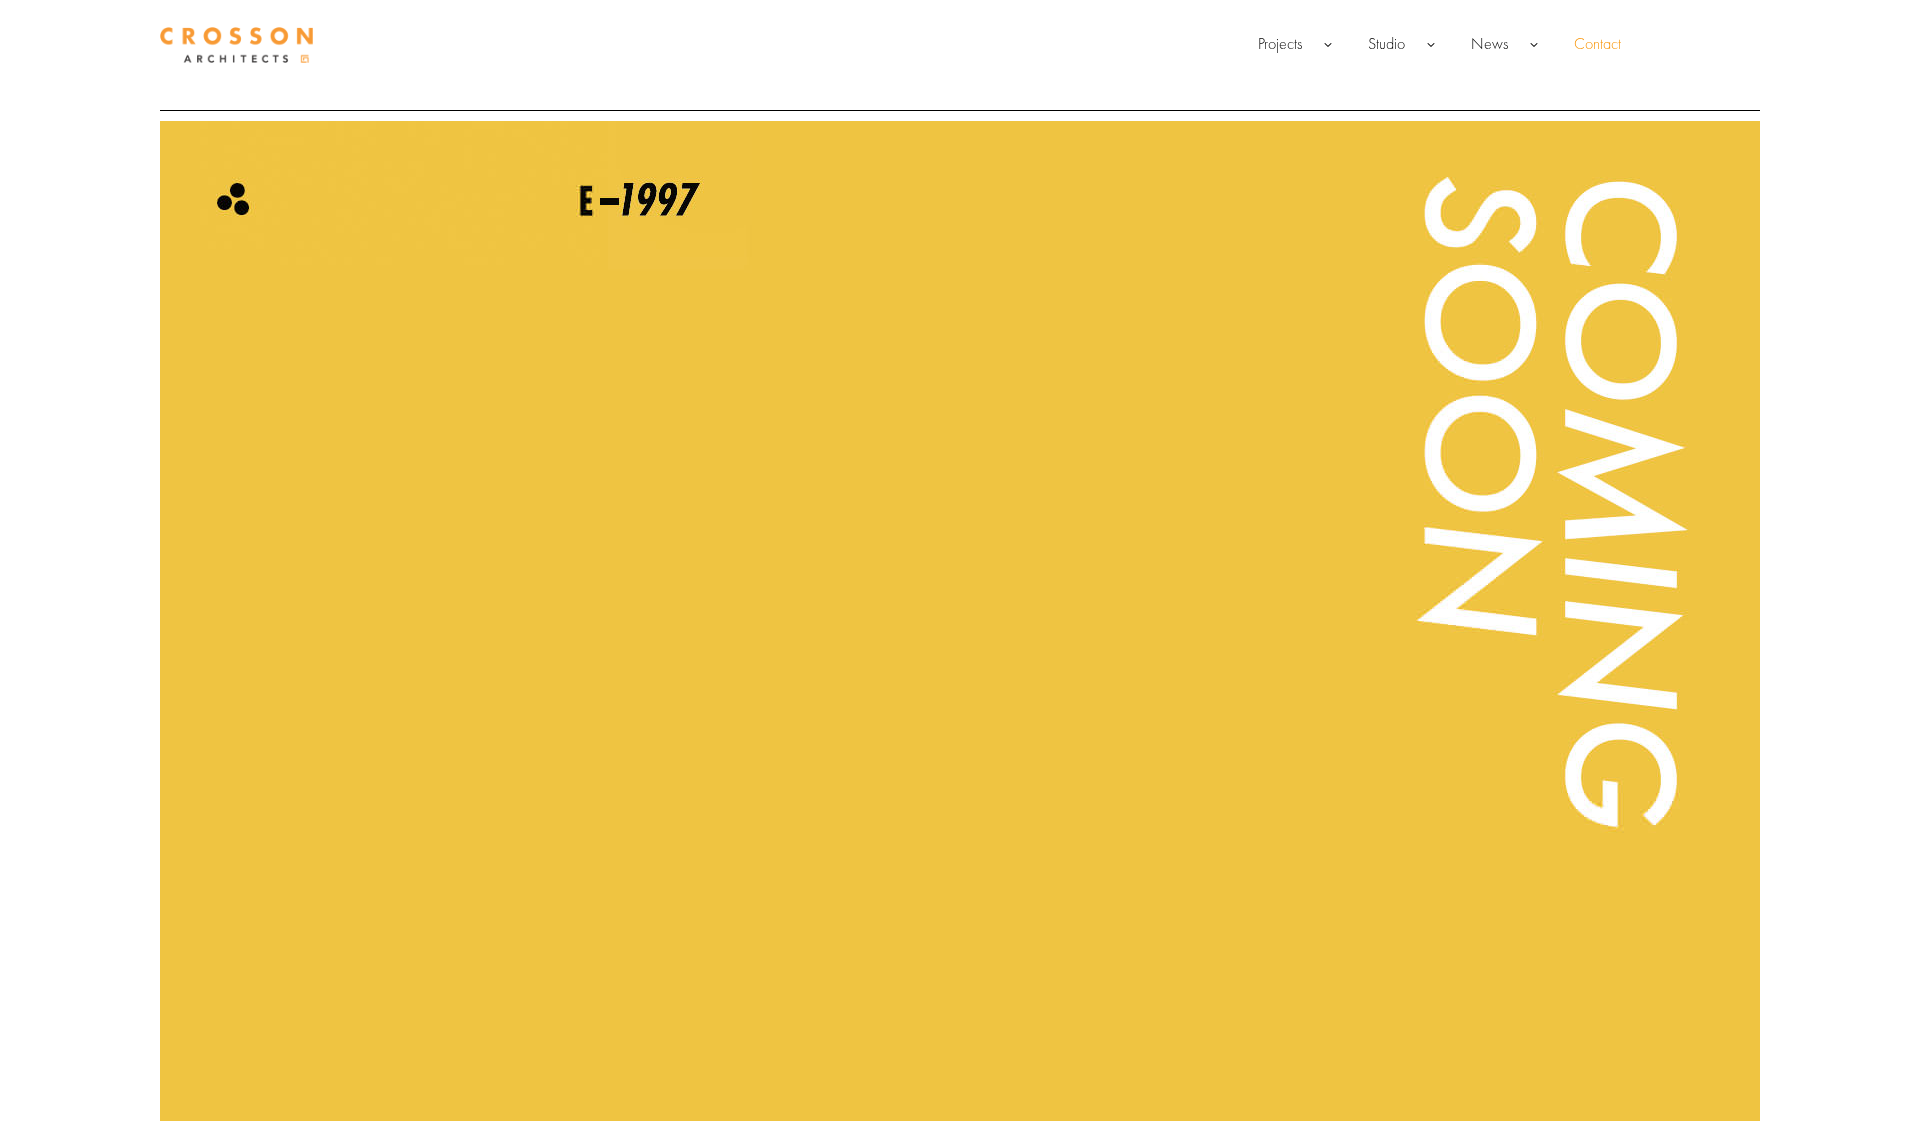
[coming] (960, 621)
